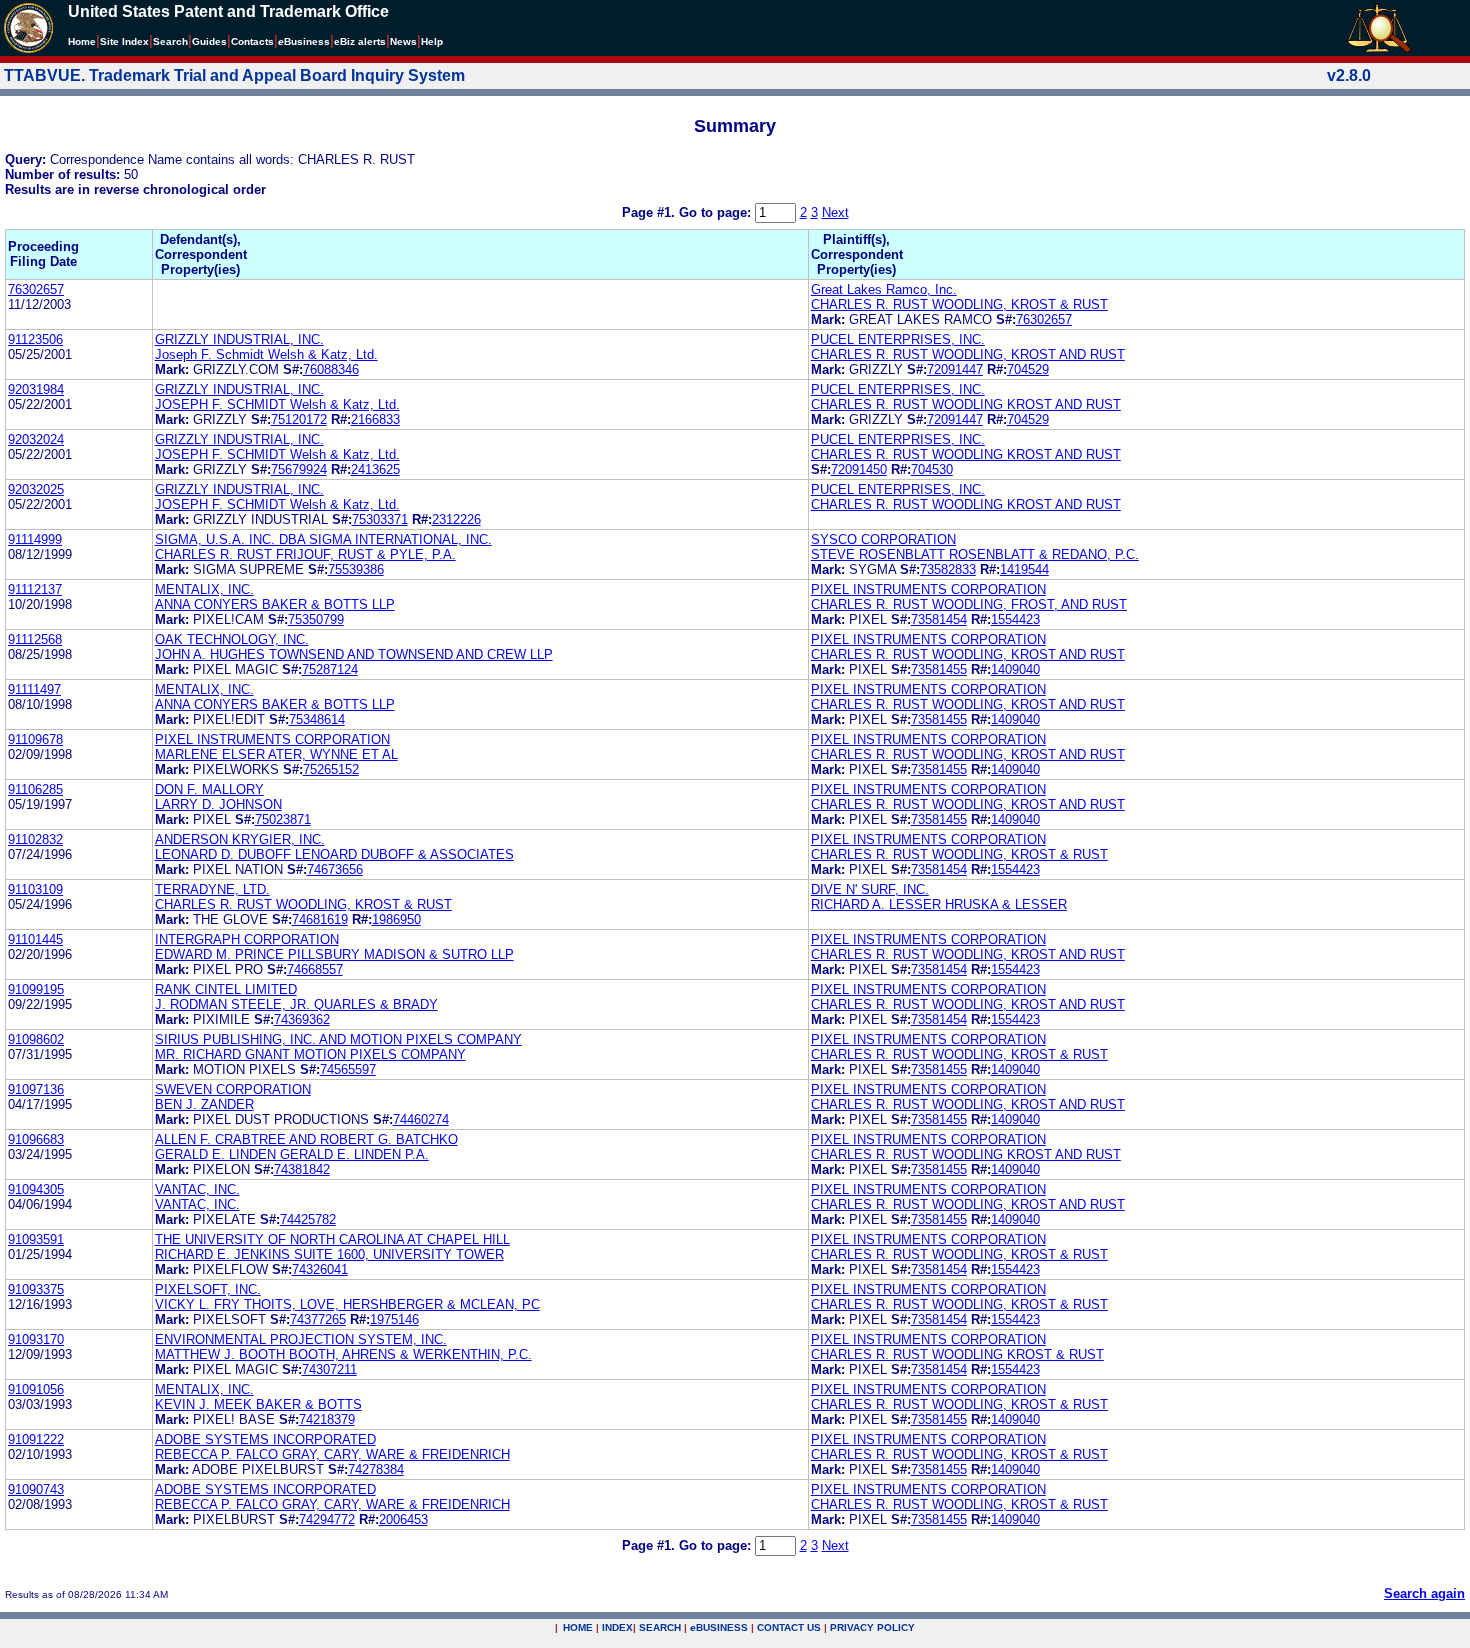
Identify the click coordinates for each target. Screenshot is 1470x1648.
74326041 (320, 1269)
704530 (932, 469)
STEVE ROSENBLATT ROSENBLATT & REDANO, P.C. (975, 554)
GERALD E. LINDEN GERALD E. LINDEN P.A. (292, 1154)
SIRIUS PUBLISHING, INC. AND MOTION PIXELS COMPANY (338, 1039)
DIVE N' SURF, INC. (870, 889)
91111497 (34, 689)
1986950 (396, 919)
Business (304, 41)
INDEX (617, 1627)
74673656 (335, 869)
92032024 (36, 439)
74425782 (308, 1219)
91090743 (36, 1489)
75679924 (299, 469)
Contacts (252, 41)
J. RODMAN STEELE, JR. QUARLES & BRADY (296, 1004)
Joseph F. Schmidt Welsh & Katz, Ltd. (266, 354)
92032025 (36, 489)
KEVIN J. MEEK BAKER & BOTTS (258, 1404)
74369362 (302, 1019)
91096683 (36, 1139)
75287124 (330, 669)
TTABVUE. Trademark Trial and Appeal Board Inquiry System (234, 75)
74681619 (320, 919)
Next (835, 212)
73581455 (939, 669)
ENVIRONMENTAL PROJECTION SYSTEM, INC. (301, 1339)
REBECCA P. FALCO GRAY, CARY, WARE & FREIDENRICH (332, 1454)
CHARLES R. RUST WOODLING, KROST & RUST (959, 304)
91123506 (35, 339)
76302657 (36, 289)
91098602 (36, 1039)
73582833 (948, 569)
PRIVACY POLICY (872, 1627)
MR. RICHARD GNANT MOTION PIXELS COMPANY (310, 1054)
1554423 (1015, 619)
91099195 (36, 989)
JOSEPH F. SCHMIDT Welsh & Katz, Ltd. (277, 404)
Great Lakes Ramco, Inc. (884, 289)
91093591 (36, 1239)
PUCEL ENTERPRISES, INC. (898, 339)
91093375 (36, 1289)
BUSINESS (719, 1627)
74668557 (315, 969)
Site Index (124, 41)
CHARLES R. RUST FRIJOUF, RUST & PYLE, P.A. (305, 554)
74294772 (327, 1519)
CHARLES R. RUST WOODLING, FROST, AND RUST (969, 604)
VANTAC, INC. (197, 1189)
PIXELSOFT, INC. (208, 1289)
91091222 (36, 1439)
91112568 (35, 639)
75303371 (380, 519)
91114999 (35, 539)
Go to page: (717, 212)
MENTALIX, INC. (204, 589)
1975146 (394, 1319)
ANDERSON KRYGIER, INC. (240, 839)
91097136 (36, 1089)
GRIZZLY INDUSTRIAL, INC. (239, 339)
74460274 (421, 1119)
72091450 (859, 469)
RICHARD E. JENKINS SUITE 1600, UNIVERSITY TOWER (329, 1254)
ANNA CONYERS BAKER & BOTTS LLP (275, 604)
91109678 (35, 739)
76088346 (331, 369)
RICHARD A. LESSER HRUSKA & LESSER (939, 904)
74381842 (302, 1169)
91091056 (36, 1389)
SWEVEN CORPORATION (233, 1089)
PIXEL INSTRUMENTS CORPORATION (928, 589)
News (403, 41)
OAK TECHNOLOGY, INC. (232, 639)
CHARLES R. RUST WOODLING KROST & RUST (957, 1354)
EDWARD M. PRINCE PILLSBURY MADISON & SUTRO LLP (334, 954)
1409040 (1015, 669)
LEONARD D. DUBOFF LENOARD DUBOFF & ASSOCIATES (334, 854)
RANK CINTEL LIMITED (226, 989)
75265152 (331, 769)
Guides (209, 41)
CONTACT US (789, 1627)
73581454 (939, 619)
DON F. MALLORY (209, 789)
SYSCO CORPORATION (883, 539)
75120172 (299, 419)
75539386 (356, 569)
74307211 (329, 1369)
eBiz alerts (360, 41)
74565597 (348, 1069)
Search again (1424, 1593)
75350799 (316, 619)
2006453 (403, 1519)
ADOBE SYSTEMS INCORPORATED (265, 1439)
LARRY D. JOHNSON (218, 804)
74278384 (376, 1469)
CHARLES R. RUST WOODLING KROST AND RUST (966, 404)
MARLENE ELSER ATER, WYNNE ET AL (276, 754)
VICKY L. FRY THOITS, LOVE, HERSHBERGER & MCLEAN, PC (347, 1304)
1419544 (1024, 569)
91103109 (35, 889)
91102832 (35, 839)
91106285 (35, 789)
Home (82, 41)
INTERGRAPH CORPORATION (247, 939)
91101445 (35, 939)
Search (170, 41)
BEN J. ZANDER (204, 1104)
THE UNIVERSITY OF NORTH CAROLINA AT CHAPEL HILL (332, 1239)
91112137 (35, 589)
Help (432, 41)
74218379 (327, 1419)
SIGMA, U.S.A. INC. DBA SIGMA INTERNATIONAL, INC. (323, 539)
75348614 (317, 719)
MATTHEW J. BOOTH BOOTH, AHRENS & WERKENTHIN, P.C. (343, 1354)
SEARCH (660, 1627)
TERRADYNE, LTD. (212, 889)
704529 (1028, 369)
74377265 (318, 1319)
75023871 (283, 819)
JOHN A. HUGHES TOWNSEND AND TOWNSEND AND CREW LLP (354, 654)
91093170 (36, 1339)
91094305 (36, 1189)
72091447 (955, 369)
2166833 (375, 419)
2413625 (375, 469)
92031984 (36, 389)
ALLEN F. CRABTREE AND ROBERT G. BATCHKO (306, 1139)
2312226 (456, 519)
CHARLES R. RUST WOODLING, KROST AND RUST (968, 354)
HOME (578, 1627)
